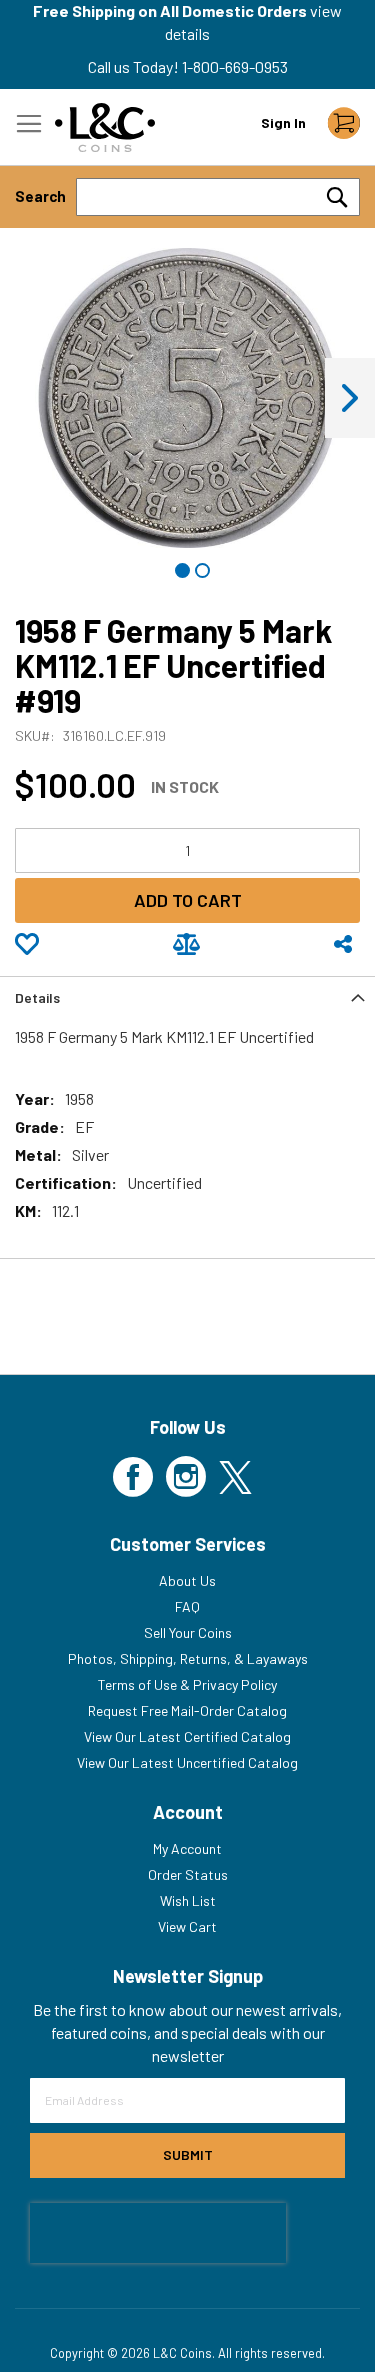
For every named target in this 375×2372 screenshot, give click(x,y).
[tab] (187, 996)
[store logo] (105, 127)
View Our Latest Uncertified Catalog (187, 1762)
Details (37, 997)
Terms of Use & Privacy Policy (187, 1684)
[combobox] (218, 197)
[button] (350, 398)
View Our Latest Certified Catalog (187, 1736)
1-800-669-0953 (235, 66)
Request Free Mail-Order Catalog (187, 1710)
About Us (187, 1580)
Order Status (188, 1874)
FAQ (187, 1606)
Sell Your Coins (188, 1632)
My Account (187, 1848)
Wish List (188, 1900)
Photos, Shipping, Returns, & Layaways (188, 1658)
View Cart (187, 1926)
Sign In (283, 122)
